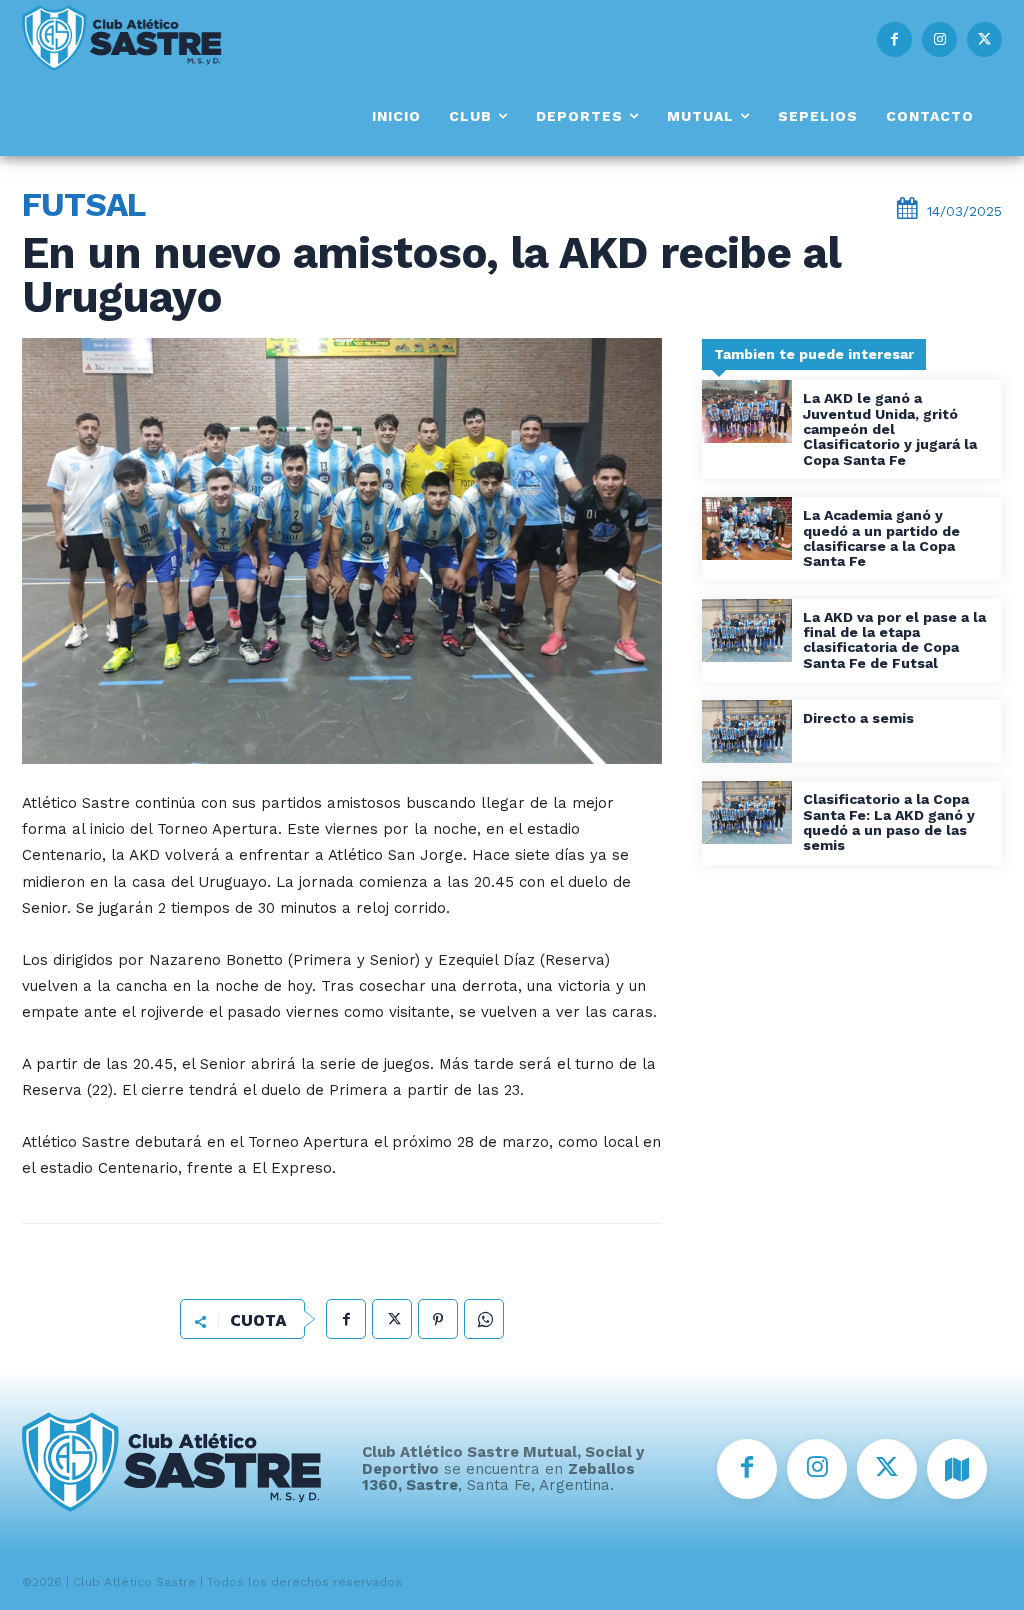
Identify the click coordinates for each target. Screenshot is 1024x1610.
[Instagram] (939, 39)
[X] (984, 39)
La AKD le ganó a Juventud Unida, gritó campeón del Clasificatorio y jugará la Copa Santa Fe (890, 429)
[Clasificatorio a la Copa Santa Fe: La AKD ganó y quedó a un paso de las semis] (747, 812)
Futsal (83, 204)
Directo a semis (858, 718)
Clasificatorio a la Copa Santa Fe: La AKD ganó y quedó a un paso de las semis (889, 822)
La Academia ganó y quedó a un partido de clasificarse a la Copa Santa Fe (881, 538)
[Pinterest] (438, 1319)
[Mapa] (957, 1469)
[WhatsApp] (484, 1319)
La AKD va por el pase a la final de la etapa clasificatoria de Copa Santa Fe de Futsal (894, 640)
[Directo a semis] (747, 731)
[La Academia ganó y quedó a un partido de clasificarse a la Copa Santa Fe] (747, 528)
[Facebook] (894, 39)
